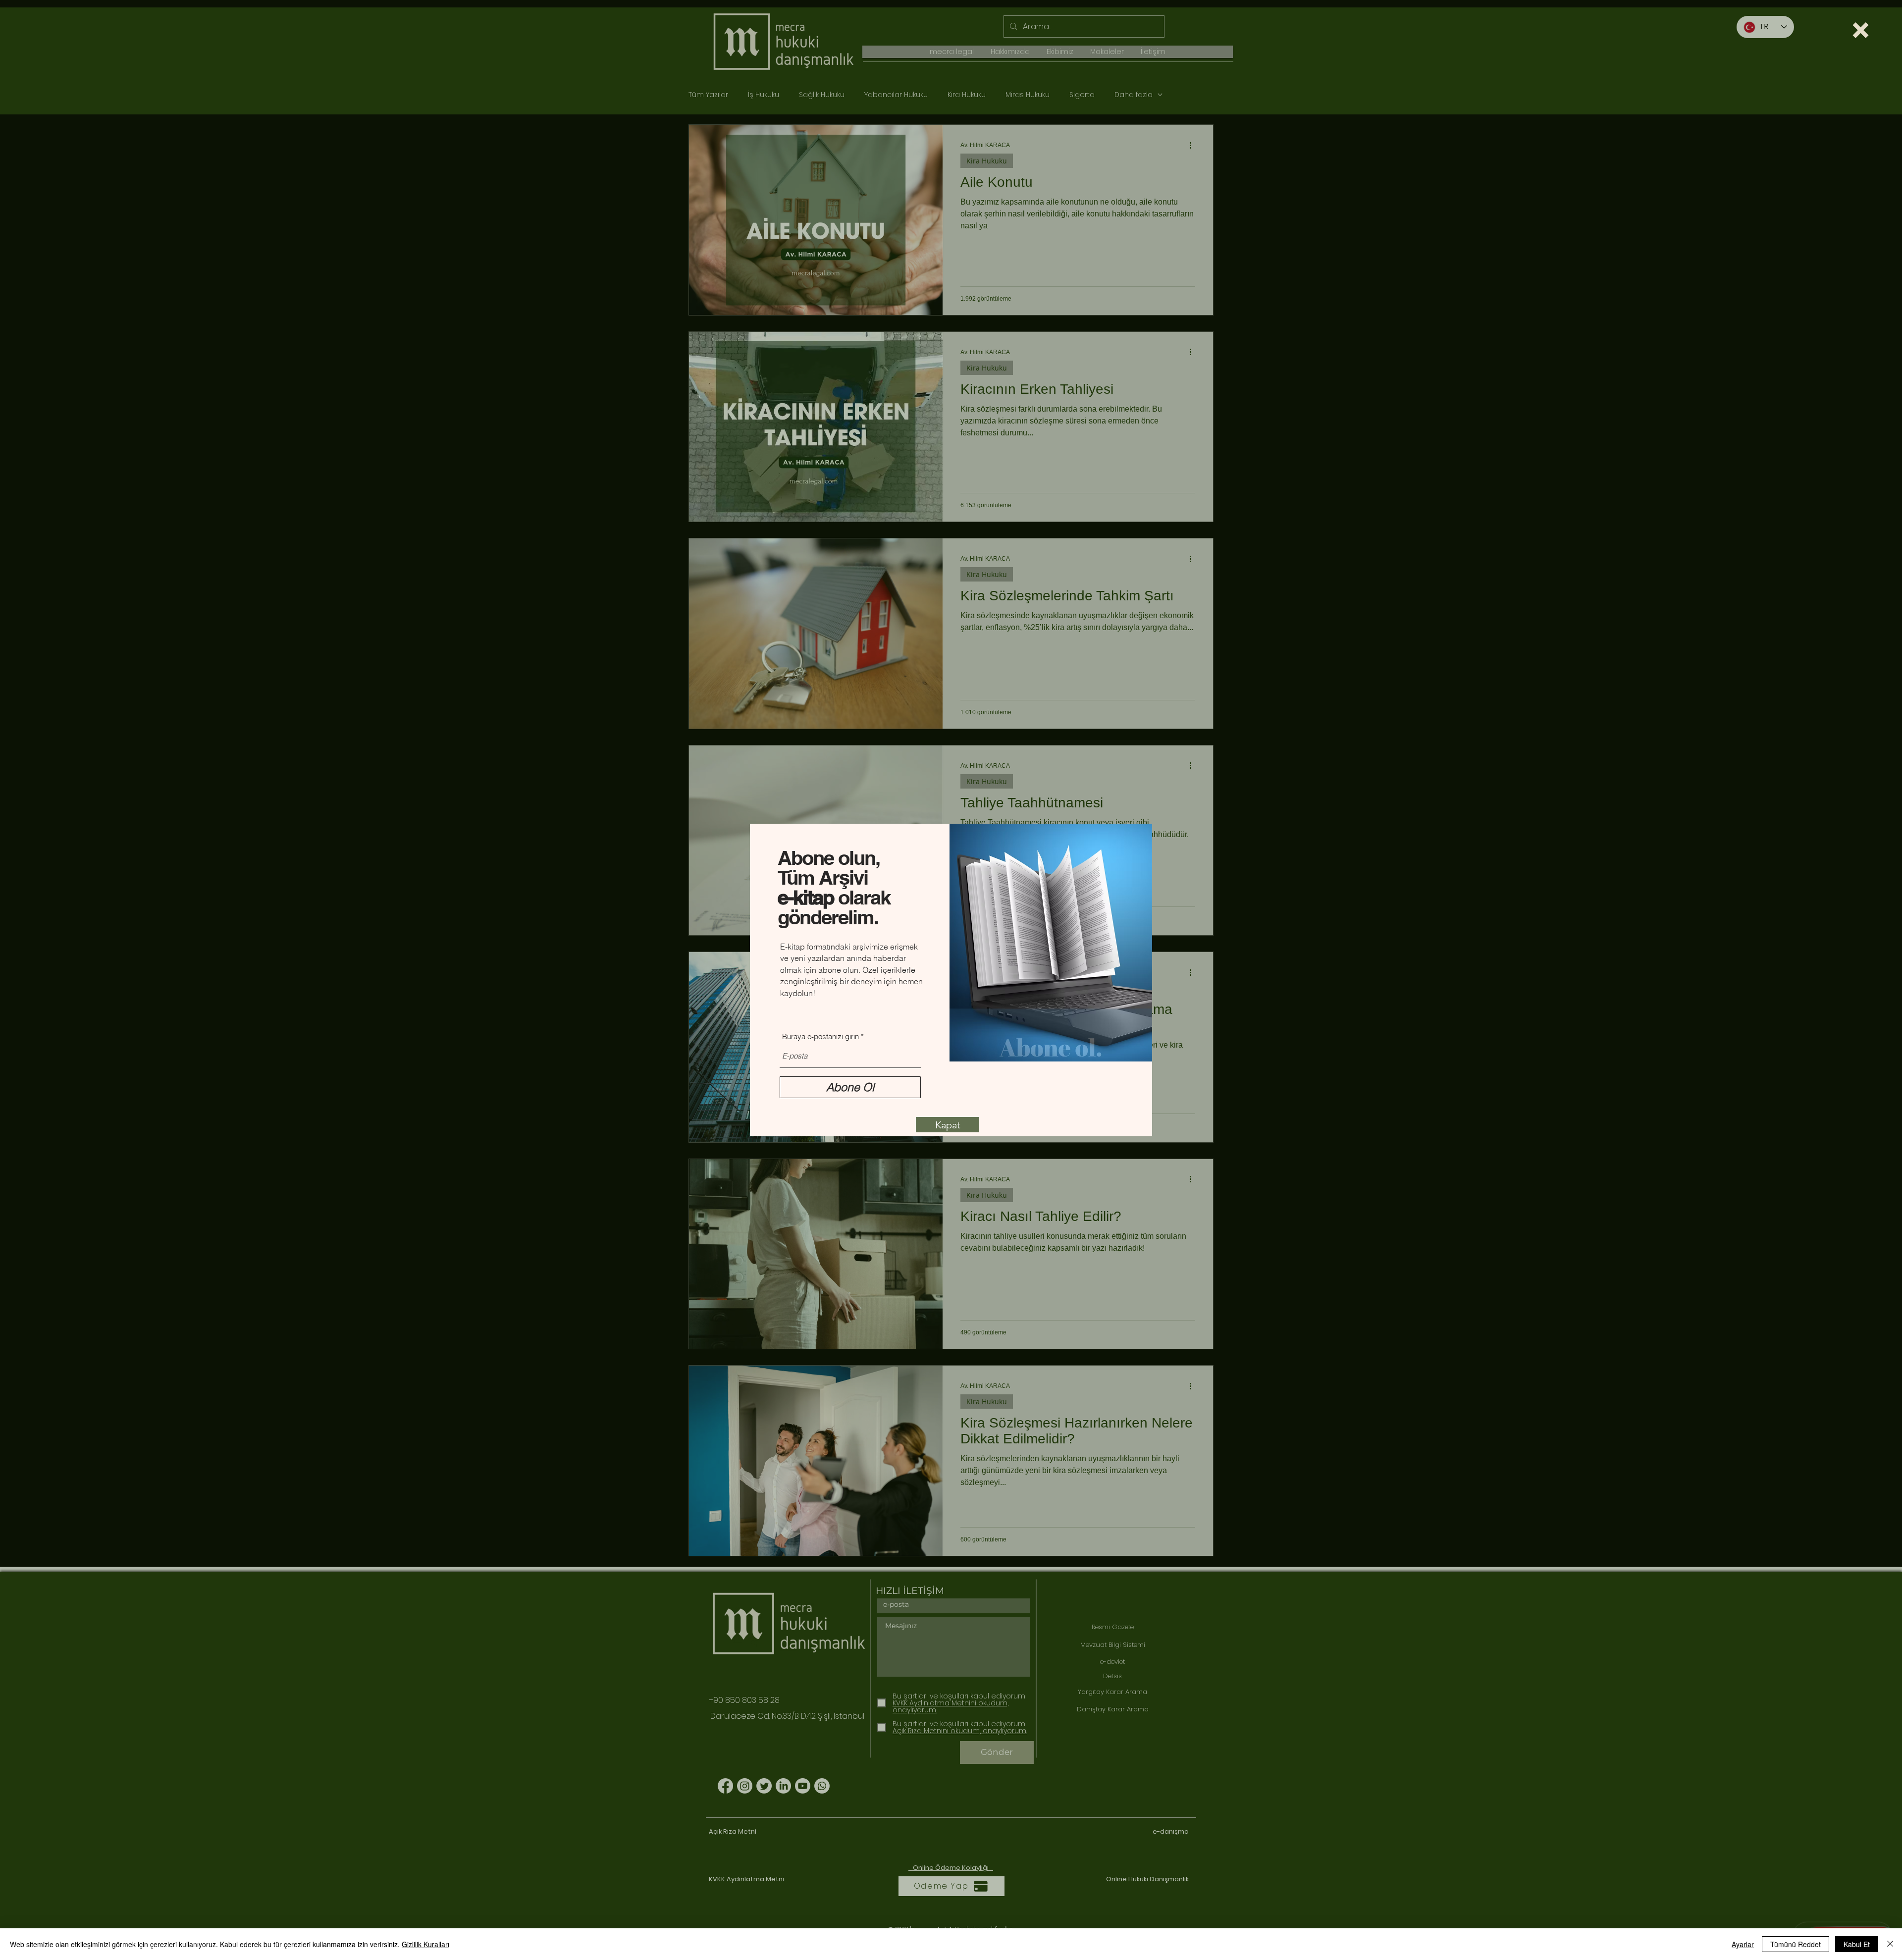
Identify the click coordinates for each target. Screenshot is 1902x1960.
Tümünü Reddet (1796, 1944)
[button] (1861, 30)
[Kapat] (1890, 1944)
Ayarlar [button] (1743, 1944)
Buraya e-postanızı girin (820, 1036)
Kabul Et (1857, 1944)
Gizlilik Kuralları (425, 1944)
